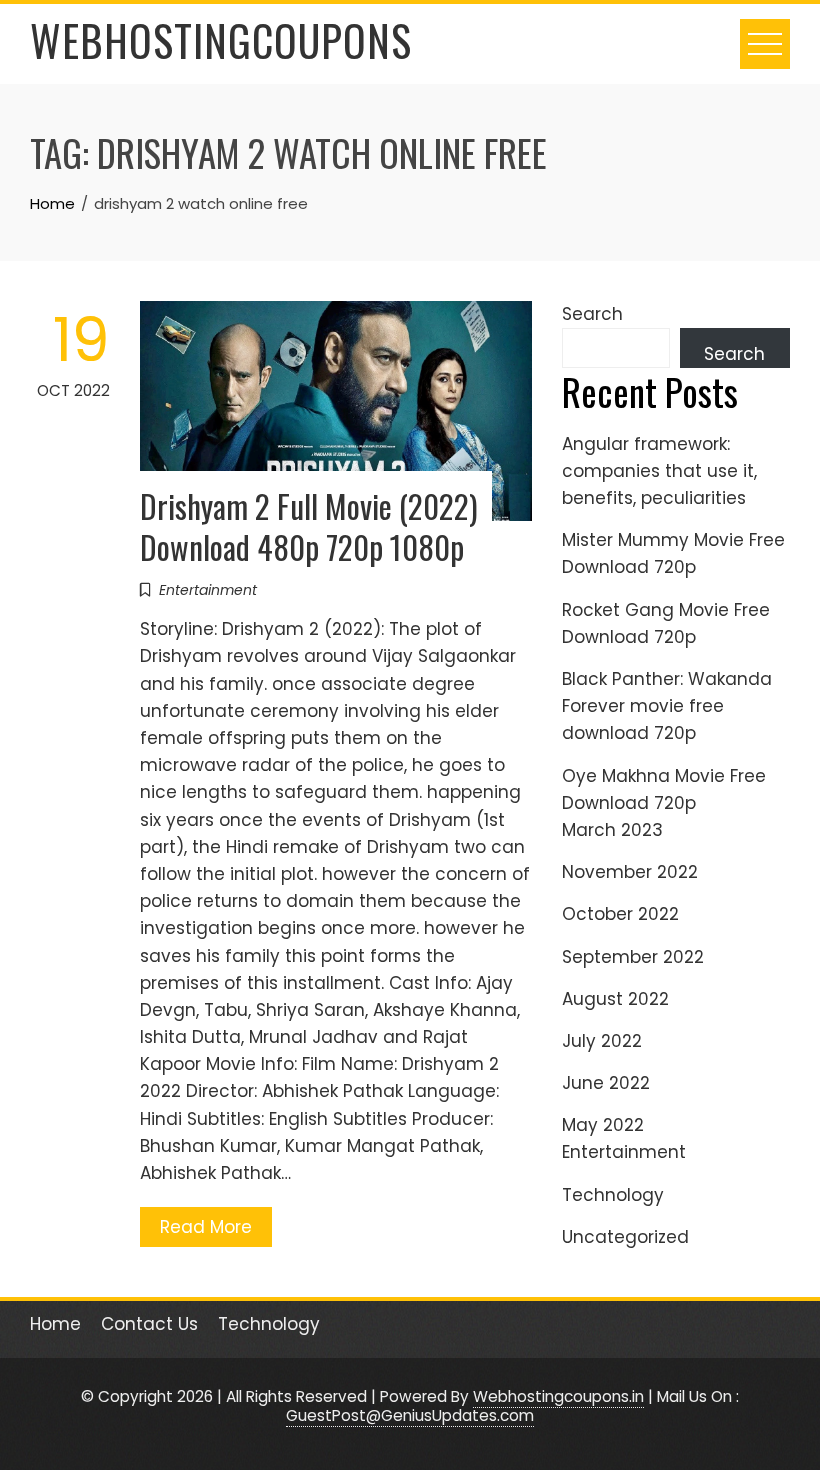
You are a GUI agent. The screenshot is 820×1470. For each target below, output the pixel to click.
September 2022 (633, 957)
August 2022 (615, 999)
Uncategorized (625, 1237)
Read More (206, 1227)
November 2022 (630, 872)
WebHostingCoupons (221, 40)
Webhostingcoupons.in (558, 1396)
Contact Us (149, 1324)
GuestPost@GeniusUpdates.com (410, 1415)
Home (55, 1324)
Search (592, 314)
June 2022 (606, 1083)
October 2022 (620, 914)
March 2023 (612, 830)
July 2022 (602, 1041)
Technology (613, 1195)
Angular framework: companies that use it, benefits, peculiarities (659, 471)
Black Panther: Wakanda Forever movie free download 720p (667, 706)
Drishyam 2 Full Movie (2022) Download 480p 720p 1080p (309, 526)
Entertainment (208, 590)
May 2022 (603, 1125)
